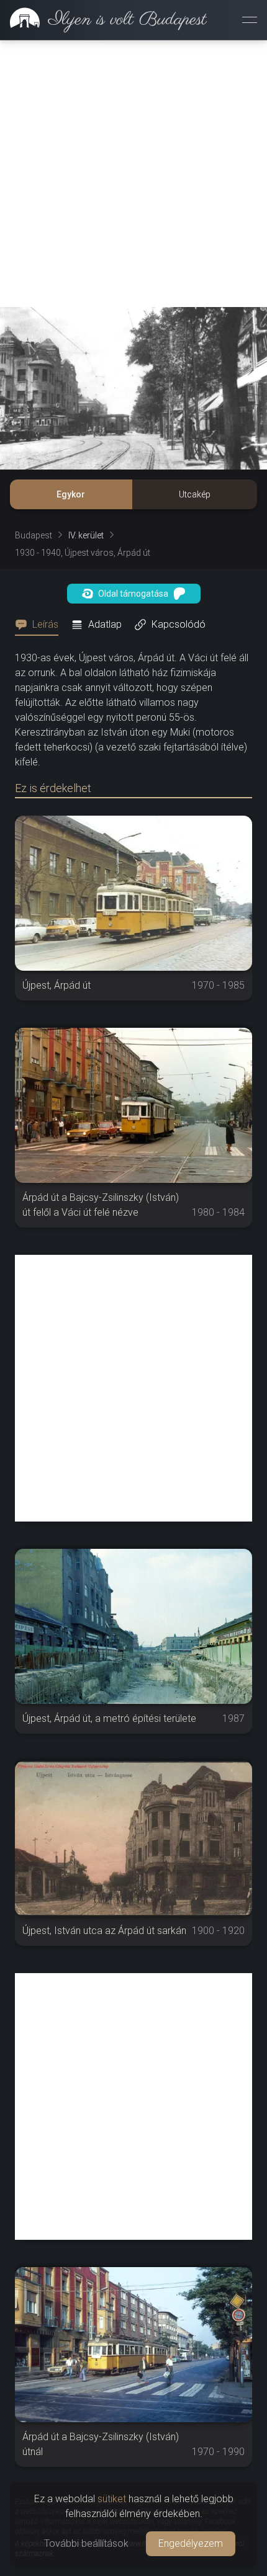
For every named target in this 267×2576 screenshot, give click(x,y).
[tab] (40, 625)
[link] (103, 20)
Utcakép (195, 494)
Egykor (71, 494)
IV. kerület (86, 535)
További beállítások (86, 2543)
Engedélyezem (191, 2543)
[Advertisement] (133, 174)
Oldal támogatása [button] (133, 594)
